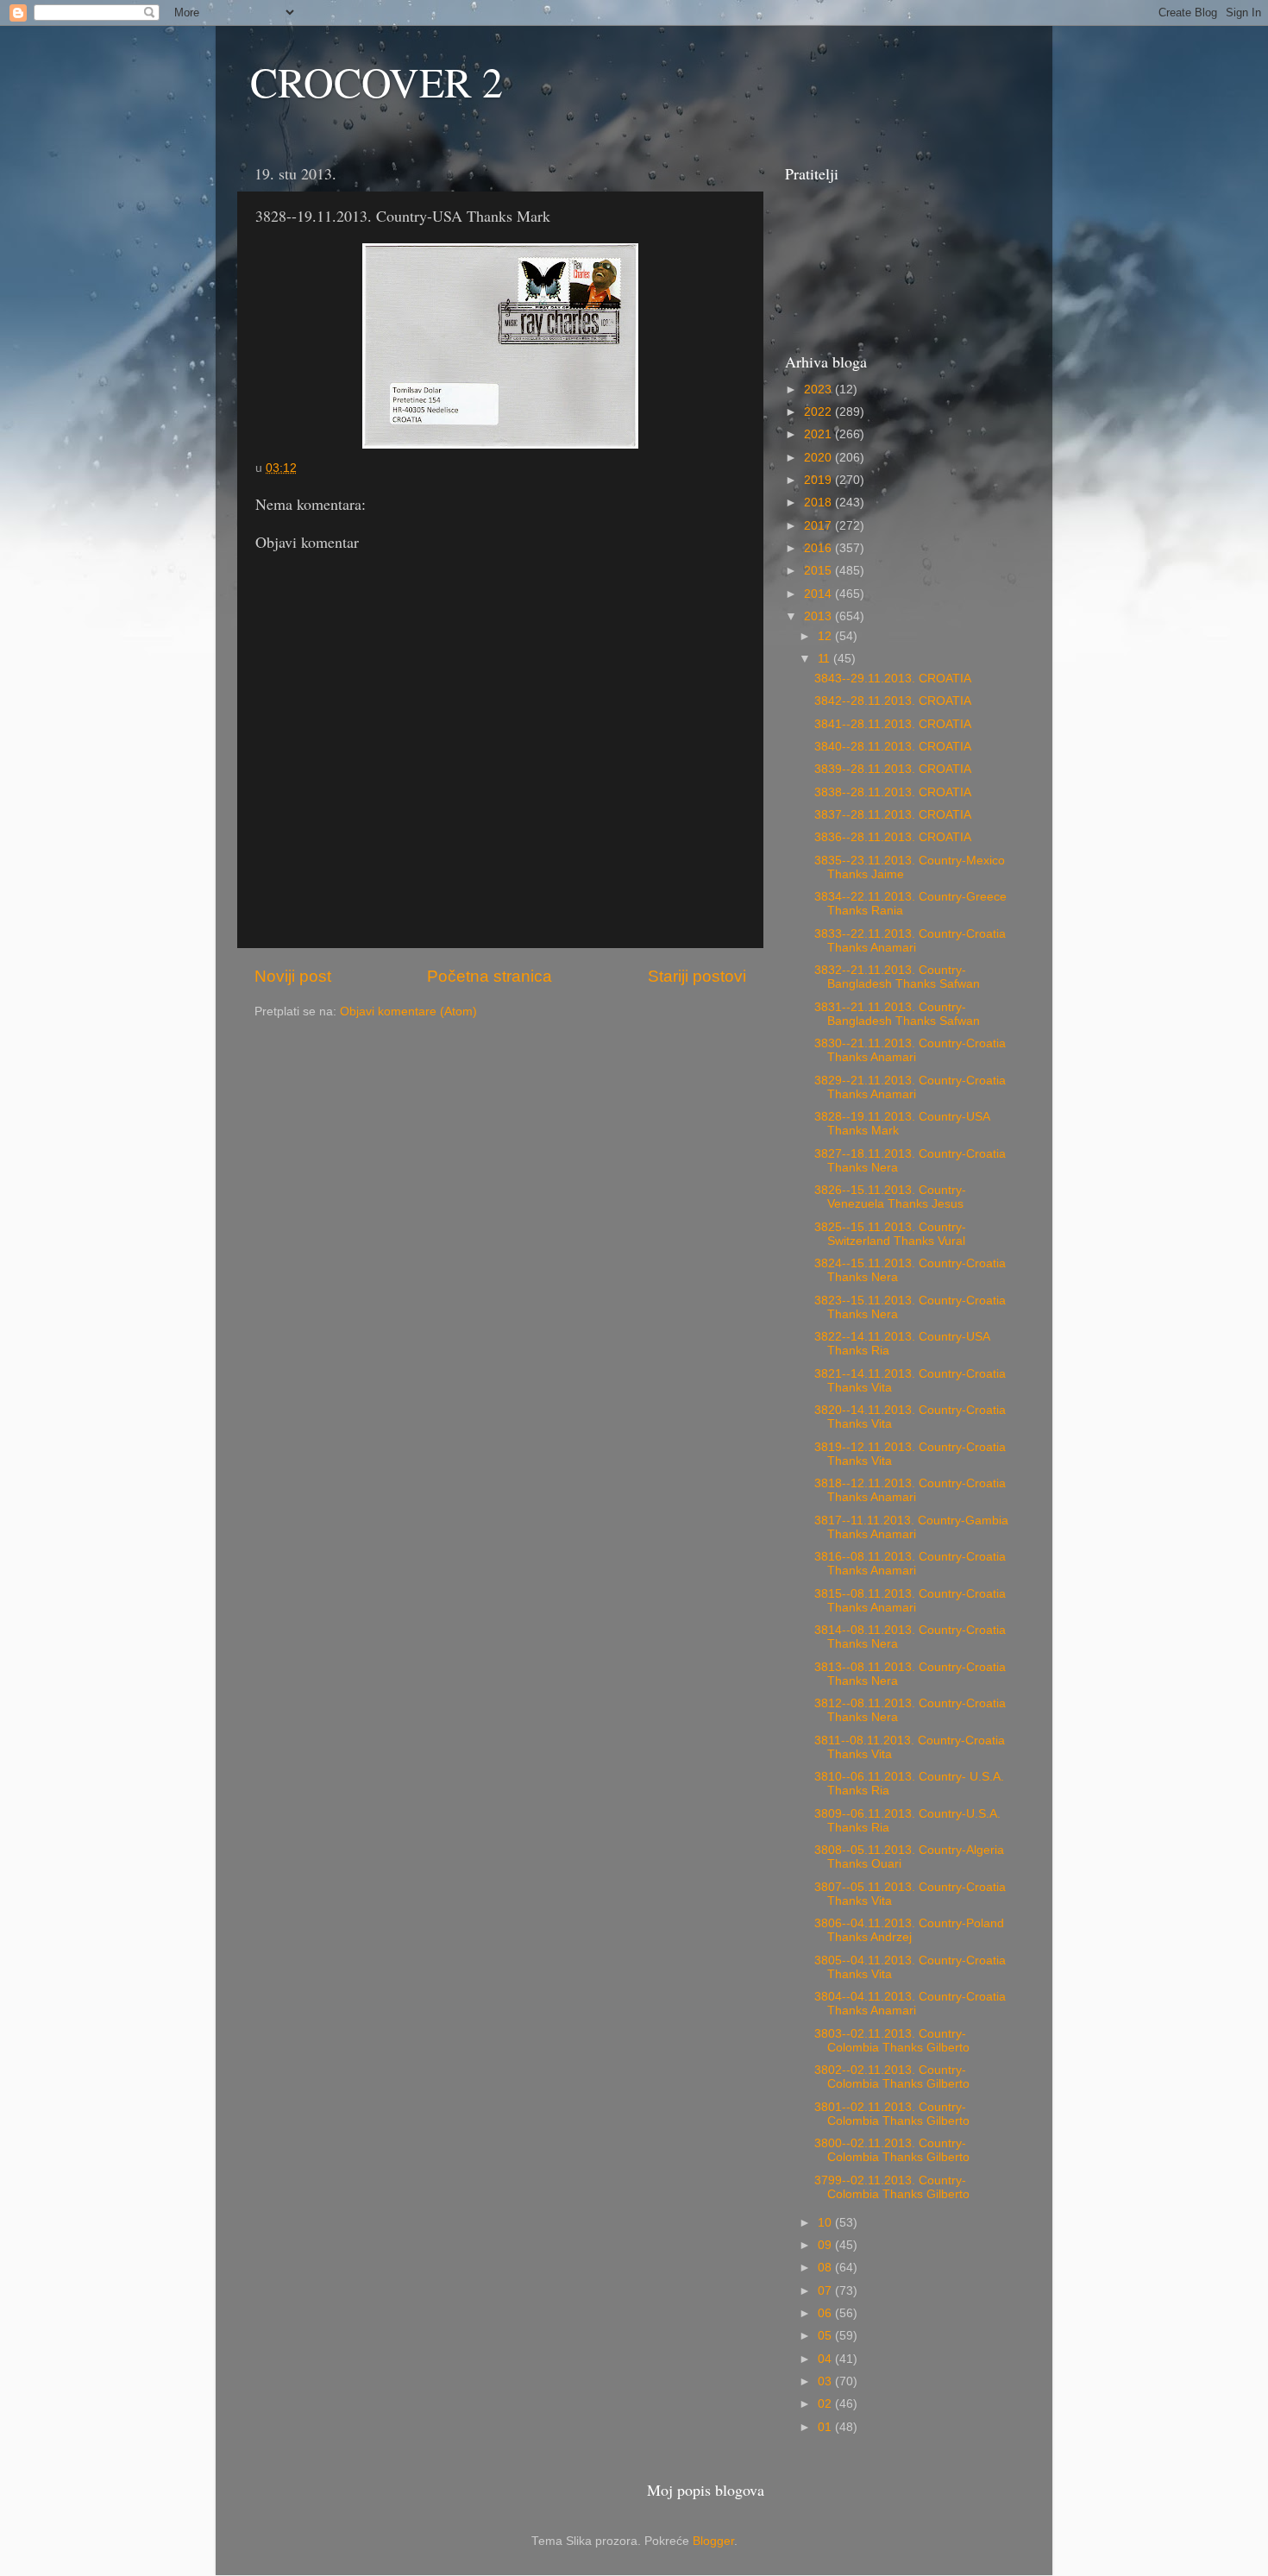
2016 (819, 548)
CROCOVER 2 (377, 81)
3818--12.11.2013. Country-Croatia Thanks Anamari (910, 1490)
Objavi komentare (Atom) (408, 1012)
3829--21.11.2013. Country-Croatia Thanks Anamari (910, 1087)
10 (826, 2223)
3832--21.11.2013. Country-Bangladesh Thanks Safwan (897, 977)
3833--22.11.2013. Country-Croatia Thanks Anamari (910, 941)
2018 (819, 503)
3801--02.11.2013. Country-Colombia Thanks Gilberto (892, 2114)
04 (826, 2359)
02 (826, 2404)
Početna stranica (490, 976)
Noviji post (293, 976)
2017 (819, 526)
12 (826, 636)
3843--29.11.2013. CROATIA (893, 679)
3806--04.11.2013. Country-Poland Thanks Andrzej (909, 1930)
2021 (819, 434)
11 (825, 659)
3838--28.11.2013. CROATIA (893, 792)
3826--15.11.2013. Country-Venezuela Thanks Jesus (890, 1197)
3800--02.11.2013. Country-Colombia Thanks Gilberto (892, 2150)
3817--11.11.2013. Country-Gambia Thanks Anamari (911, 1527)
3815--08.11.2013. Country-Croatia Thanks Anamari (910, 1601)
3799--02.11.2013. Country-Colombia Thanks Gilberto (892, 2187)
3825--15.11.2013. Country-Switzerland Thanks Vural (890, 1234)
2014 (819, 594)
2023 (819, 390)
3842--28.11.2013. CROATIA (893, 701)
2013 (819, 616)
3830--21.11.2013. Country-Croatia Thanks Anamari (910, 1050)
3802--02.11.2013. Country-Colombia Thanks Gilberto (892, 2077)
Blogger (713, 2541)
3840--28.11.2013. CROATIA (893, 747)
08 (826, 2268)
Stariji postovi (697, 976)
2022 (819, 412)
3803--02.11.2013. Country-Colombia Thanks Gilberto (892, 2041)
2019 (819, 480)
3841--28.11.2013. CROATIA (893, 724)
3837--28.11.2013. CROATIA (893, 815)
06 (826, 2313)
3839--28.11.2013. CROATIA (893, 769)
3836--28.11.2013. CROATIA (893, 837)
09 (826, 2245)
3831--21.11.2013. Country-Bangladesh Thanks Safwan (897, 1014)
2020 (819, 458)
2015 (819, 571)
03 (826, 2381)
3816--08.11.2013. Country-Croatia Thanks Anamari (910, 1564)
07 (826, 2291)
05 (826, 2336)
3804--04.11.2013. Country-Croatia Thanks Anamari (910, 2004)
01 (826, 2427)
